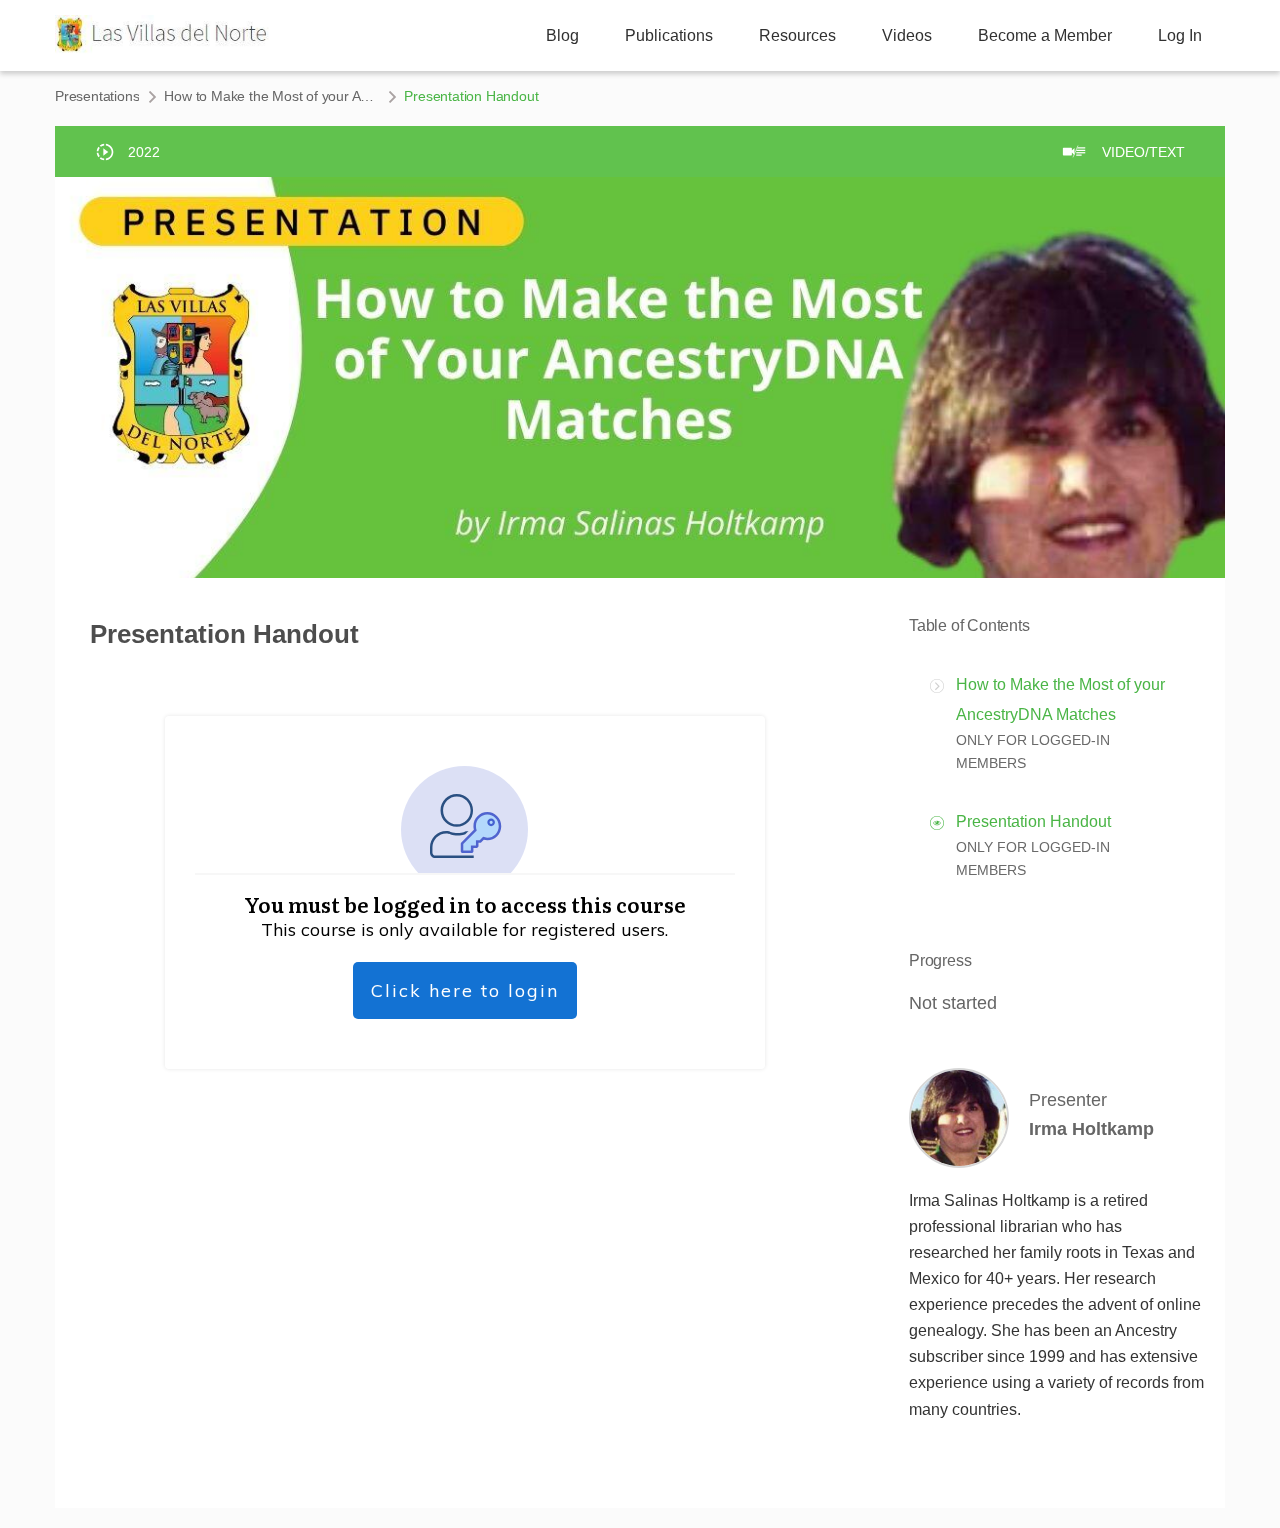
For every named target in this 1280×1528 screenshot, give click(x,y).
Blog (562, 35)
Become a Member (1045, 35)
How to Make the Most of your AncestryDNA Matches (271, 96)
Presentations (97, 96)
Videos (907, 35)
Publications (669, 35)
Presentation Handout (1033, 821)
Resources (797, 35)
